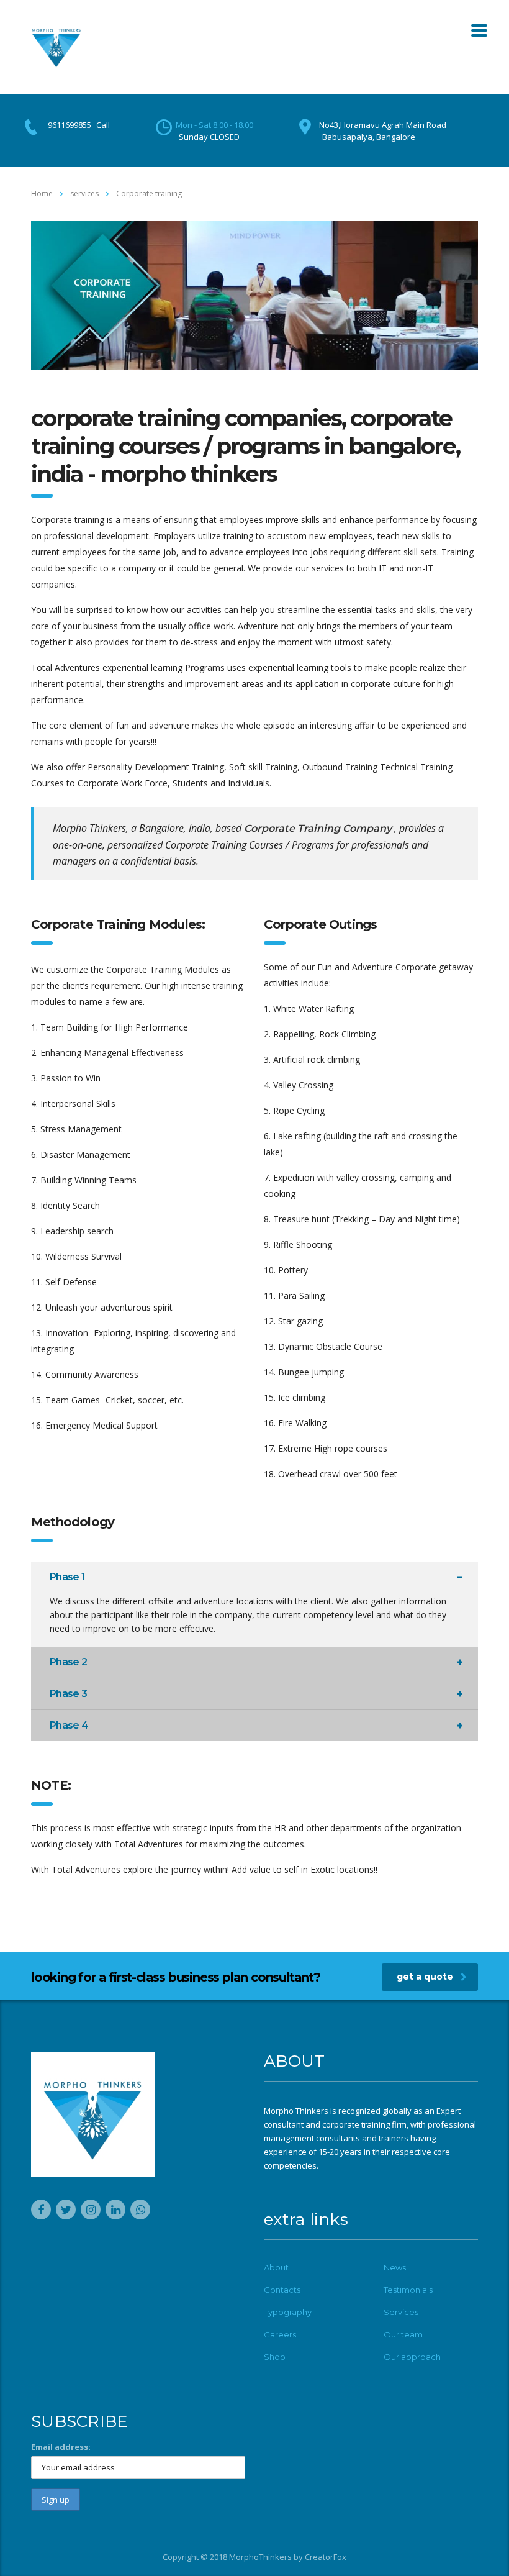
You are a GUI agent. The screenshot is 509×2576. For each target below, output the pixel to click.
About (276, 2267)
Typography (288, 2312)
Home (42, 193)
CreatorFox (326, 2557)
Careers (280, 2334)
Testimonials (408, 2290)
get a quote (425, 1977)
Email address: (61, 2447)
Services (401, 2312)
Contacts (282, 2290)
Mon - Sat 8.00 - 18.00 (214, 125)
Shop (275, 2357)
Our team (403, 2334)
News (395, 2267)
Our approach (412, 2357)
